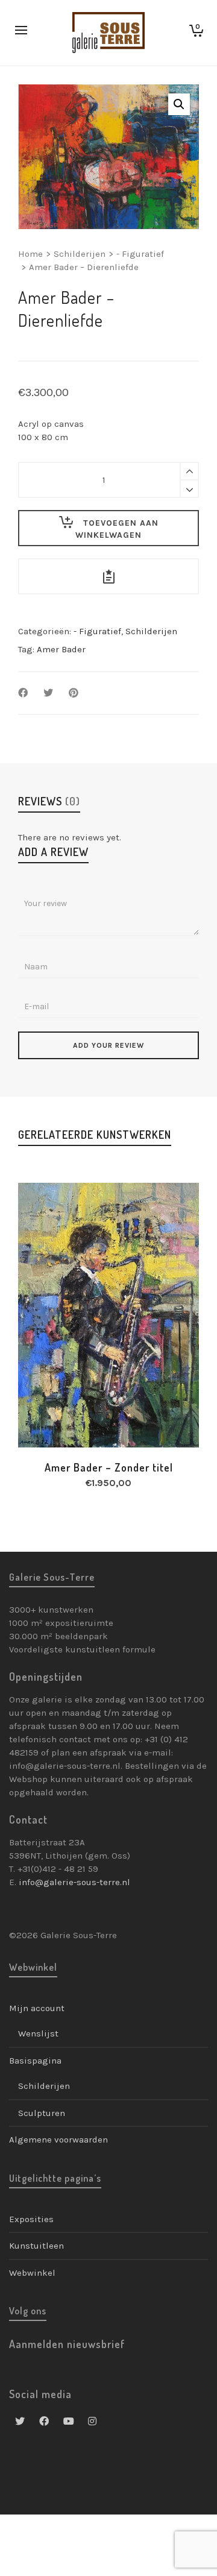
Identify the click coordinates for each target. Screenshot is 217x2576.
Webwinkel (32, 2273)
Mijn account (37, 2008)
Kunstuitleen (36, 2246)
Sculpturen (42, 2113)
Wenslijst (38, 2033)
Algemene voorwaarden (58, 2140)
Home (30, 254)
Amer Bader (61, 649)
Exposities (31, 2219)
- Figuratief (140, 254)
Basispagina (35, 2061)
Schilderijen (80, 254)
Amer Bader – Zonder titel (109, 1467)
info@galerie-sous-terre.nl (74, 1882)
